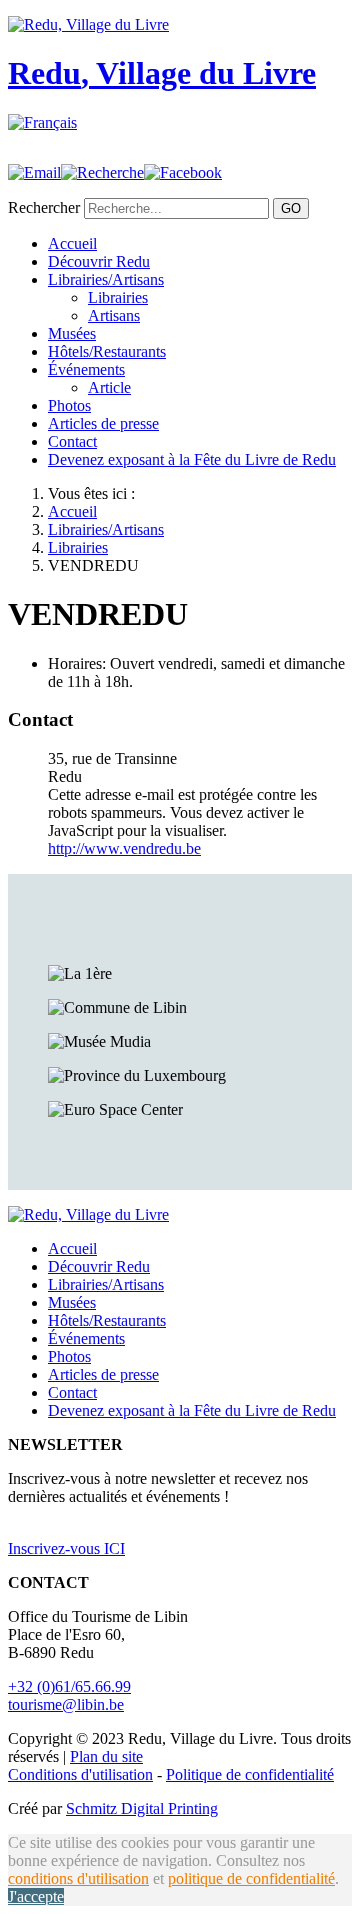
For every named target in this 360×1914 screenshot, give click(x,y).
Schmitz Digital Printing (142, 1808)
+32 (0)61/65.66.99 (69, 1686)
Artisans (114, 315)
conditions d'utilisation (78, 1878)
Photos (69, 405)
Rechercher (44, 207)
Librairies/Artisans (106, 279)
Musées (72, 333)
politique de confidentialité (251, 1878)
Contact (72, 441)
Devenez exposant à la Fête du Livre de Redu (192, 459)
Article (109, 387)
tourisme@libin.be (66, 1704)
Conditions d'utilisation (80, 1774)
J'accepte (36, 1896)
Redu (162, 73)
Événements (86, 369)
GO (291, 208)
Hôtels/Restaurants (107, 351)
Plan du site (106, 1756)
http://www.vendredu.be (124, 848)
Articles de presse (103, 423)
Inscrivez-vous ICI (66, 1548)
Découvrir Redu (99, 261)
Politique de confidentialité (250, 1774)
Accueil (72, 243)
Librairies (118, 297)
